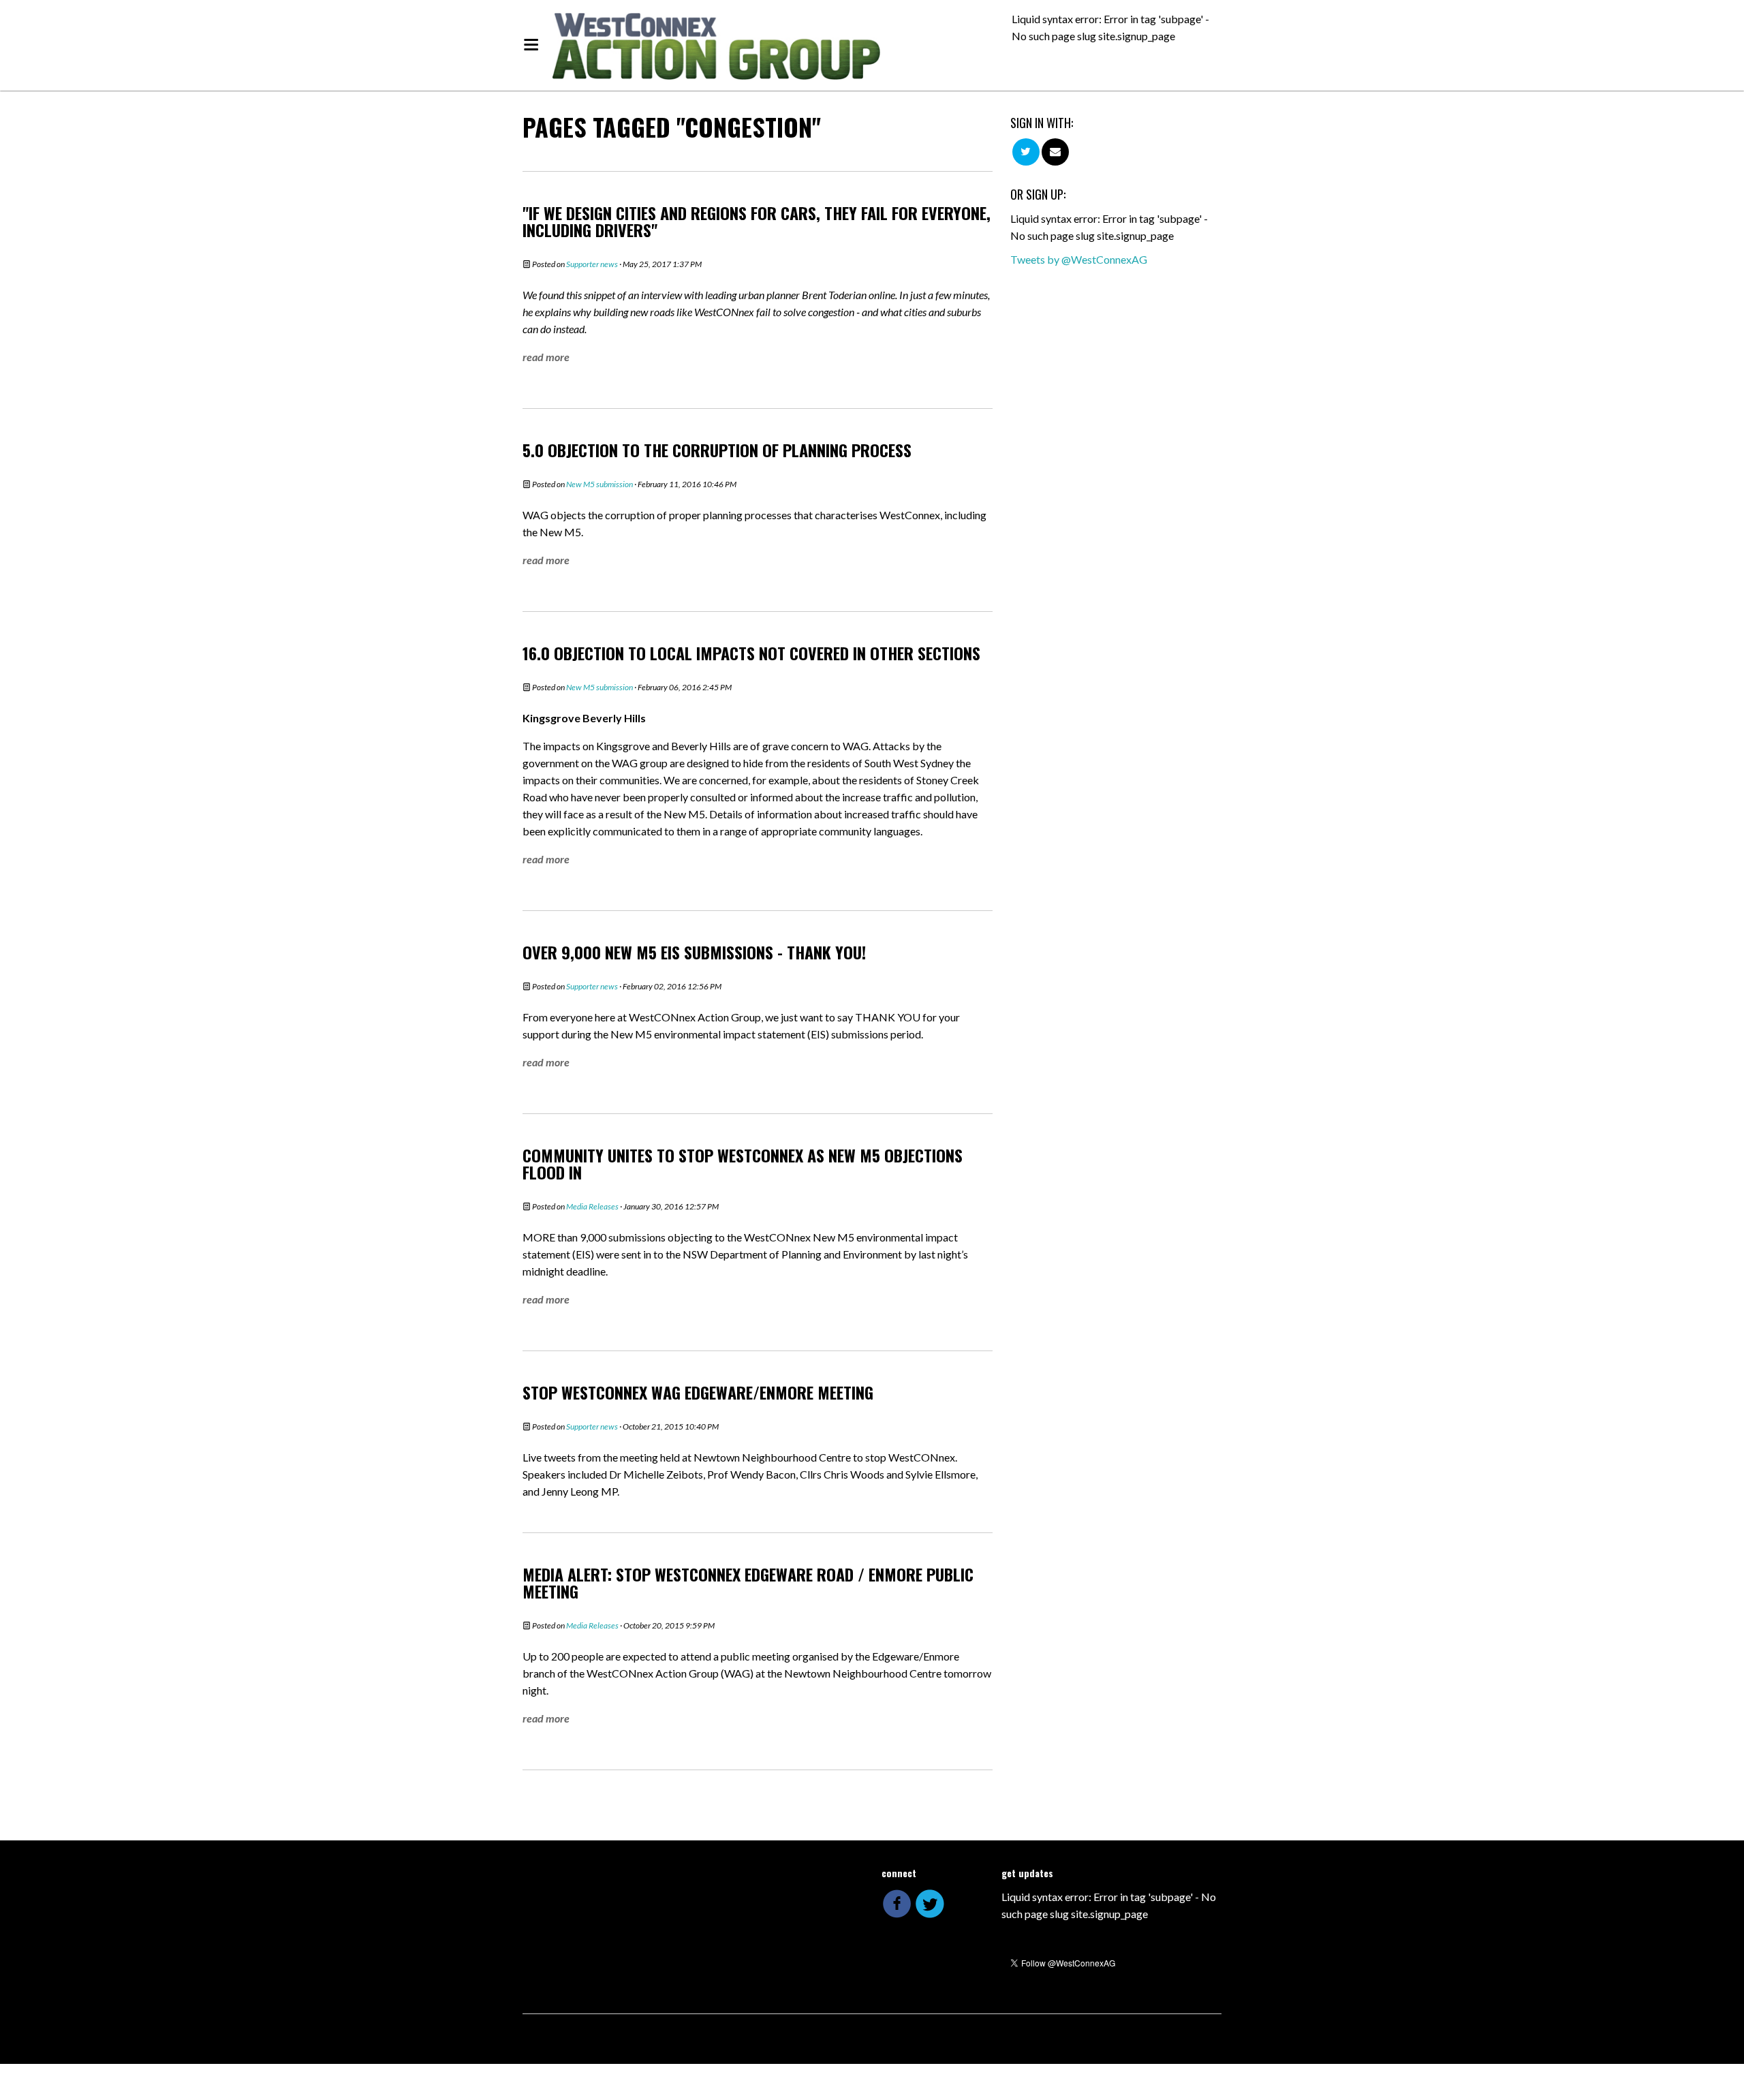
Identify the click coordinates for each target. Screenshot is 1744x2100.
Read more (546, 357)
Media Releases (592, 1206)
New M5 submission (599, 484)
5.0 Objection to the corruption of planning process (717, 450)
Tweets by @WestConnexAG (1079, 259)
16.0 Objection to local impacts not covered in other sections (751, 653)
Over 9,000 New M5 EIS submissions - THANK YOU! (694, 952)
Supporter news (592, 264)
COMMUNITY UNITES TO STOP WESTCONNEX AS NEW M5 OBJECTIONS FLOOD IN (743, 1163)
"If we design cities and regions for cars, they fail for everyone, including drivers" (757, 221)
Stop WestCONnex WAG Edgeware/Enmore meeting (698, 1392)
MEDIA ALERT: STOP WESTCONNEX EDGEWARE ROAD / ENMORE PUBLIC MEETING (748, 1582)
